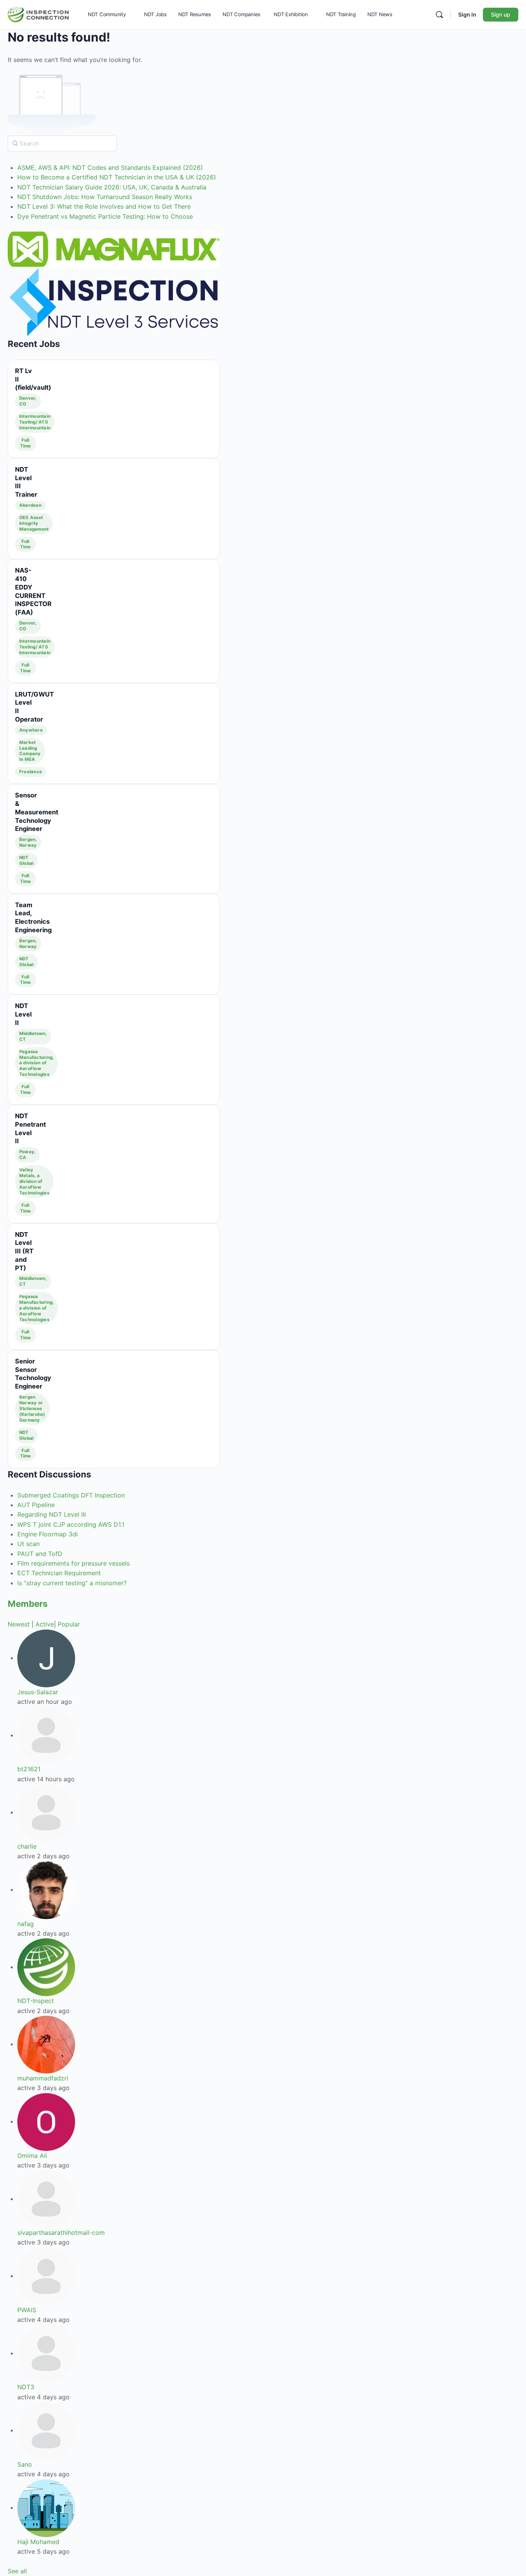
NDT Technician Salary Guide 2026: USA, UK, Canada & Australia (112, 187)
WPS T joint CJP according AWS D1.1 (71, 1524)
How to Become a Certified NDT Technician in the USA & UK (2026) (117, 177)
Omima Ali (32, 2156)
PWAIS (27, 2310)
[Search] (439, 15)
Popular (69, 1624)
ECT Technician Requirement (59, 1573)
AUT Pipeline (36, 1505)
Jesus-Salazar (38, 1692)
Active (45, 1624)
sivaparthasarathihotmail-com (61, 2233)
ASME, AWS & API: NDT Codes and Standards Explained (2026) (110, 167)
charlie (27, 1846)
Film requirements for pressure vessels (74, 1563)
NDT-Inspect (36, 2001)
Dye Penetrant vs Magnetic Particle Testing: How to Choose (105, 216)
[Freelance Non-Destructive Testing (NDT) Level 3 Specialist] (114, 302)
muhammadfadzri (43, 2078)
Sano (25, 2464)
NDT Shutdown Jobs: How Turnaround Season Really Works (105, 197)
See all (17, 2571)
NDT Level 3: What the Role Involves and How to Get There (104, 206)
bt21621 (29, 1769)
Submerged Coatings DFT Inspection (71, 1495)
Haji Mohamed (38, 2542)
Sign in (467, 14)
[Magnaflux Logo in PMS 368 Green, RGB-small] (114, 249)
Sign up (501, 14)
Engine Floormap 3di (48, 1534)
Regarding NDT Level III (52, 1514)
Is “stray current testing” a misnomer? (72, 1583)
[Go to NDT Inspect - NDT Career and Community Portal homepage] (38, 14)
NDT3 (26, 2387)
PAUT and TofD (40, 1554)
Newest (19, 1624)
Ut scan (28, 1544)
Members (28, 1604)
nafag (26, 1924)
